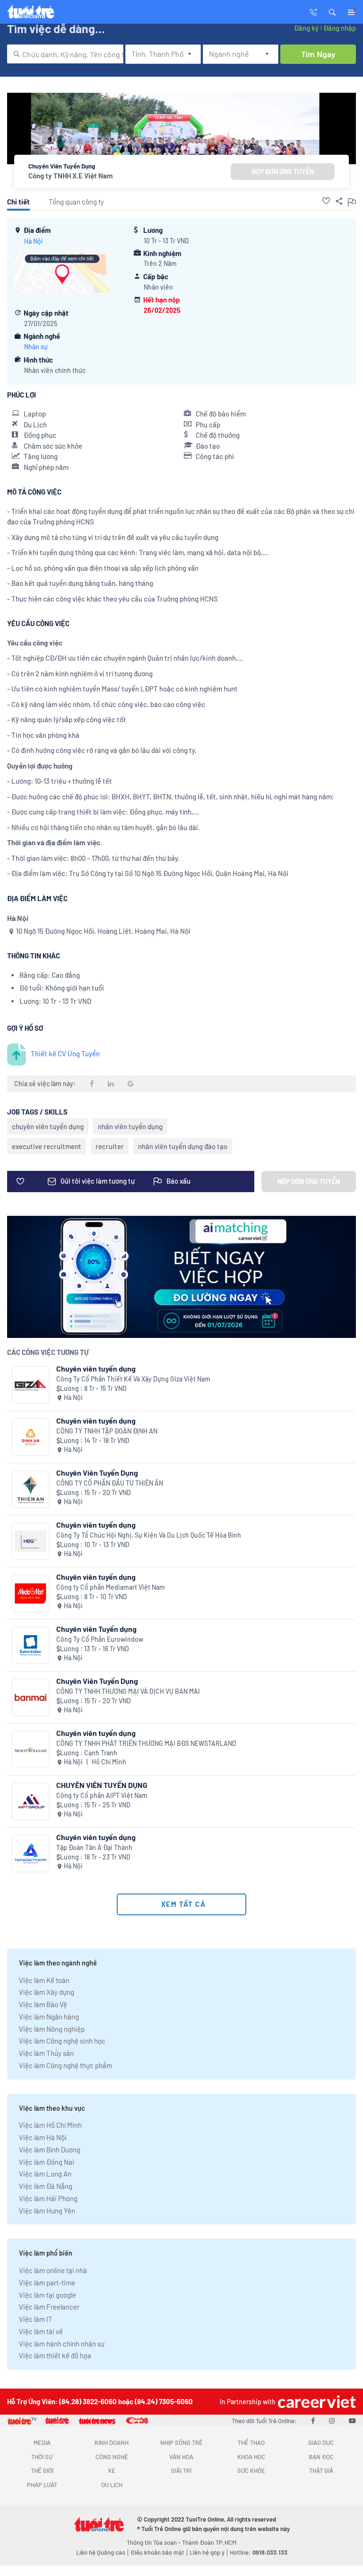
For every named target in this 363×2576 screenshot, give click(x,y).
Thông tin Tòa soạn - (154, 2542)
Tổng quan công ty (76, 202)
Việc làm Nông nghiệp (52, 2029)
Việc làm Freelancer (49, 2307)
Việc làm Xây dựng (47, 1992)
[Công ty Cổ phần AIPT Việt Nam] (30, 1801)
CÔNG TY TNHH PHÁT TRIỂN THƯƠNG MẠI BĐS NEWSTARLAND (146, 1743)
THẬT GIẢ (321, 2470)
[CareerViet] (316, 2402)
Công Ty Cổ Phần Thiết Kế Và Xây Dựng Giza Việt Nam (133, 1379)
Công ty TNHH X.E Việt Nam (71, 176)
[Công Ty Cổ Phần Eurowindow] (30, 1645)
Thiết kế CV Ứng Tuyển (65, 1053)
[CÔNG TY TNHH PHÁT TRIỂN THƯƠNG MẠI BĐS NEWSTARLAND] (30, 1749)
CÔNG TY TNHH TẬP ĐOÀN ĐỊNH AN (107, 1431)
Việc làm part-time (47, 2283)
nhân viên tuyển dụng (130, 1126)
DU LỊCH (112, 2485)
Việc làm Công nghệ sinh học (62, 2041)
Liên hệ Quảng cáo (101, 2552)
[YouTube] (352, 2420)
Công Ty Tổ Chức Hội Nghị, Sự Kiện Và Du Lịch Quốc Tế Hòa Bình (149, 1535)
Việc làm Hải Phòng (48, 2198)
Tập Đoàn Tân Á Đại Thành (94, 1847)
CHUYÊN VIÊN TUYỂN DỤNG (102, 1785)
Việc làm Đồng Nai (47, 2162)
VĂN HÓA (181, 2457)
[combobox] (65, 54)
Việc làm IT (36, 2319)
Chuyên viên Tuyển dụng (96, 1629)
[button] (332, 11)
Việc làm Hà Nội (43, 2137)
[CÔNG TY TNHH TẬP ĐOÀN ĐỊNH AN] (30, 1437)
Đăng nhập (340, 28)
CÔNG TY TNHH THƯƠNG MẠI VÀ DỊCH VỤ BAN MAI (128, 1691)
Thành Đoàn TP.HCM (209, 2542)
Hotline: (259, 2552)
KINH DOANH (112, 2443)
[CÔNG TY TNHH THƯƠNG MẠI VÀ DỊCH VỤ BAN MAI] (30, 1697)
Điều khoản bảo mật (157, 2552)
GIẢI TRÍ (181, 2470)
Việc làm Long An (45, 2174)
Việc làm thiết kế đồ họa (55, 2355)
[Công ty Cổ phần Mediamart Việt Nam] (30, 1593)
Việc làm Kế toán (44, 1980)
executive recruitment (47, 1146)
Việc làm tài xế (41, 2331)
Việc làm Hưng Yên (47, 2211)
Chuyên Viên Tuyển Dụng (97, 1473)
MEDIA (42, 2443)
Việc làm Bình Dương (50, 2150)
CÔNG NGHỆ (112, 2457)
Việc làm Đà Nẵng (46, 2186)
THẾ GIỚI (42, 2470)
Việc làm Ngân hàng (49, 2017)
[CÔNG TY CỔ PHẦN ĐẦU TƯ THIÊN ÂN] (30, 1489)
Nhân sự (36, 347)
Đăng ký (306, 28)
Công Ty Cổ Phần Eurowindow (100, 1639)
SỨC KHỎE (251, 2470)
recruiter (110, 1146)
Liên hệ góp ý (207, 2552)
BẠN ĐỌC (321, 2457)
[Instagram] (332, 2420)
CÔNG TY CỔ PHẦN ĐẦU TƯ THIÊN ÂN (110, 1483)
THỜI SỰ (42, 2457)
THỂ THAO (251, 2443)
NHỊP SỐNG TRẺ (181, 2443)
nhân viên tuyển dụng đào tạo (183, 1146)
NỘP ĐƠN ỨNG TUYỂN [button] (283, 172)
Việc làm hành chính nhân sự (62, 2344)
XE (112, 2470)
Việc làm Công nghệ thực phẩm (65, 2065)
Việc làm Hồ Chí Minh (50, 2125)
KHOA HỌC (251, 2457)
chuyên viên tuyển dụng (48, 1126)
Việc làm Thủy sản (46, 2053)
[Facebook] (313, 2420)
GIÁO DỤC (321, 2443)
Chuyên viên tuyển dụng (96, 1368)
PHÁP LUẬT (42, 2485)
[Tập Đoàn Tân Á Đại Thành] (30, 1854)
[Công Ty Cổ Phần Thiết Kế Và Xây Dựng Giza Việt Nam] (30, 1385)
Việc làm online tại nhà (53, 2270)
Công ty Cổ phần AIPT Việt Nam (102, 1795)
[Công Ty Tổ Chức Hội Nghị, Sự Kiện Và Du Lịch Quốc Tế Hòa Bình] (30, 1541)
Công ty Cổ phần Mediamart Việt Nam (111, 1587)
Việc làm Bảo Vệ (43, 2004)
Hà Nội (34, 241)
